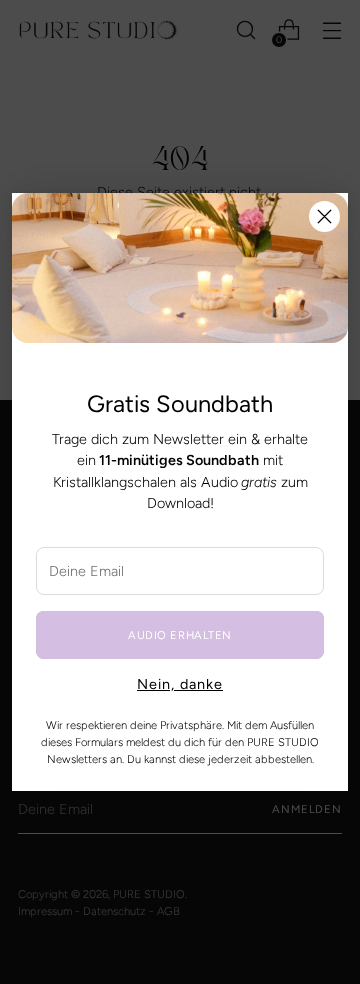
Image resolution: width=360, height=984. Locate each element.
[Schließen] (324, 216)
